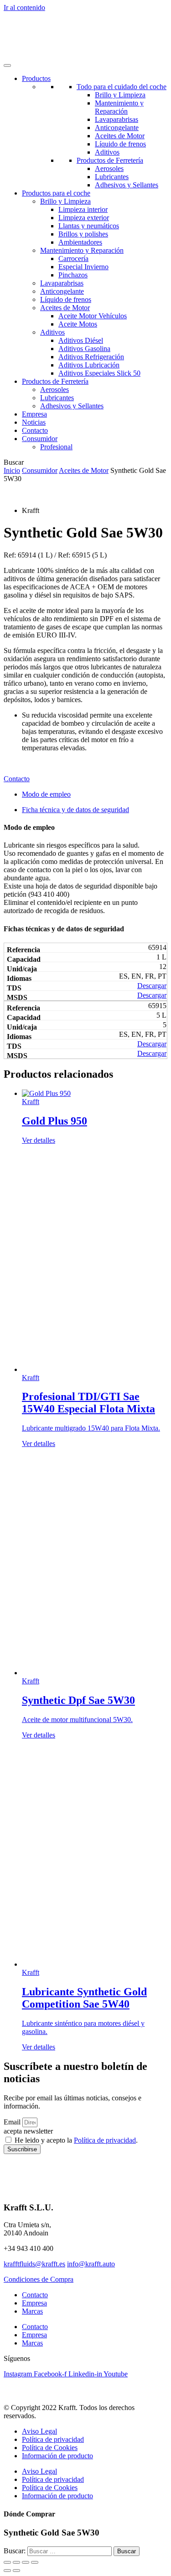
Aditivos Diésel (81, 340)
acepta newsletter (28, 2131)
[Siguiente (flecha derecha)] (16, 2571)
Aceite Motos (78, 324)
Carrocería (73, 259)
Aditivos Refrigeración (91, 357)
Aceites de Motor (120, 136)
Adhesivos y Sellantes (127, 185)
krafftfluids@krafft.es (34, 2264)
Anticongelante (117, 128)
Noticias (34, 422)
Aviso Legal (39, 2431)
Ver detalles (39, 1140)
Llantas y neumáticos (89, 226)
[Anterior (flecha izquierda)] (7, 2571)
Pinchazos (73, 275)
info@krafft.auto (91, 2264)
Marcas (32, 2311)
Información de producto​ (57, 2456)
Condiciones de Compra (39, 2279)
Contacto (35, 430)
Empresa (34, 414)
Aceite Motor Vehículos (93, 316)
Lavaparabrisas (117, 119)
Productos (36, 78)
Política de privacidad (105, 2140)
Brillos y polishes (83, 234)
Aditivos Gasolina (84, 349)
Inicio (12, 470)
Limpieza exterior (84, 218)
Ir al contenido (24, 8)
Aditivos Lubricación (89, 365)
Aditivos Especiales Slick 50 (99, 373)
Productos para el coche (56, 193)
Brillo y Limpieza (120, 95)
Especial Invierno (83, 267)
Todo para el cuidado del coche (122, 87)
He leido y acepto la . (76, 2140)
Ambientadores (80, 242)
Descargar (152, 986)
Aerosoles (109, 168)
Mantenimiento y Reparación (119, 107)
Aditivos (107, 152)
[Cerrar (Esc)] (35, 2562)
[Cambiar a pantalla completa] (16, 2562)
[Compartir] (26, 2562)
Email (13, 2122)
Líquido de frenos (120, 144)
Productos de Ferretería (110, 160)
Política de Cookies (50, 2448)
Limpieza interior (83, 209)
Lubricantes (112, 177)
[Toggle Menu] (7, 65)
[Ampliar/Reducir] (7, 2562)
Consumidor (40, 470)
